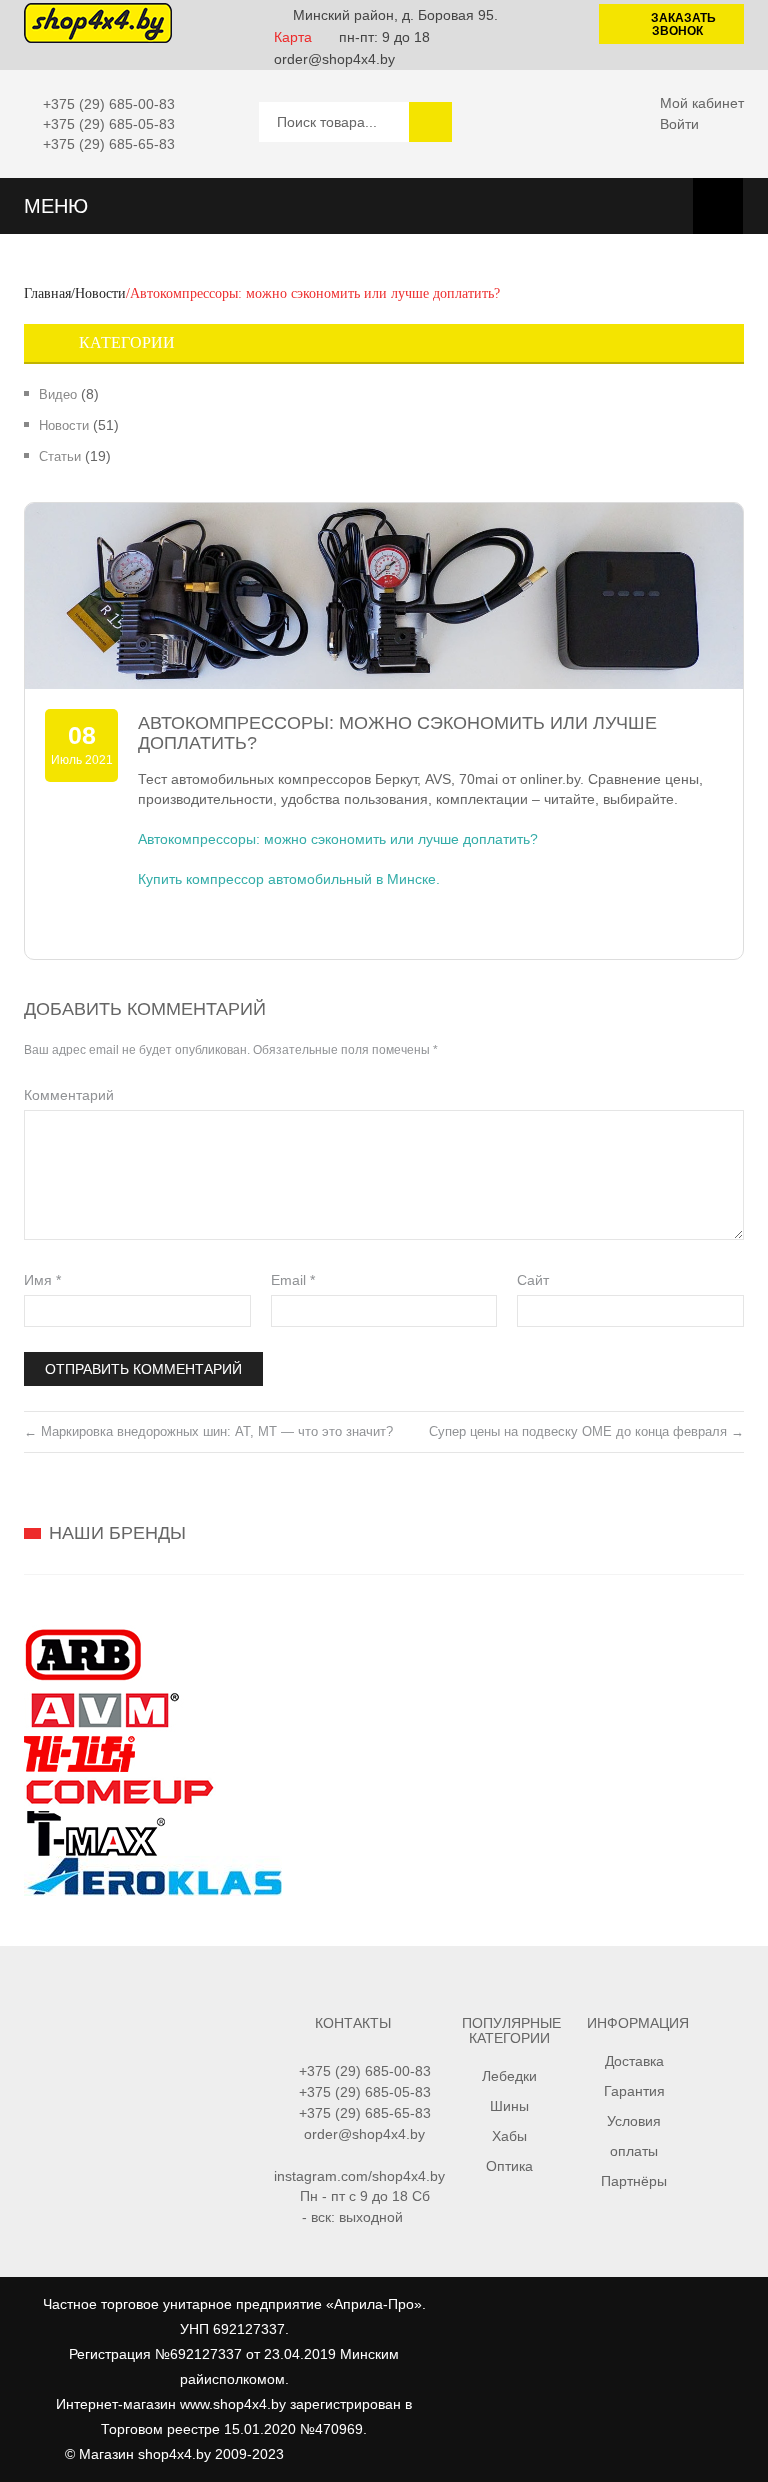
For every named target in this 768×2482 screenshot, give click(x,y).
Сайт (533, 1280)
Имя (42, 1280)
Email (293, 1280)
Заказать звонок (683, 24)
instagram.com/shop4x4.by (359, 2176)
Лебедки (509, 2076)
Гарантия (634, 2091)
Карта (293, 37)
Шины (509, 2106)
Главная (47, 293)
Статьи (60, 456)
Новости (100, 293)
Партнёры (634, 2181)
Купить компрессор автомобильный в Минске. (289, 879)
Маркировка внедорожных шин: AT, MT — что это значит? (208, 1431)
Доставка (634, 2061)
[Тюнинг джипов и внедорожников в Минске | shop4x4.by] (98, 22)
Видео (58, 394)
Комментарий (69, 1095)
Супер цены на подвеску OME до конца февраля (586, 1431)
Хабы (509, 2136)
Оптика (509, 2166)
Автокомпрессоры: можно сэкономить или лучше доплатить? (338, 839)
